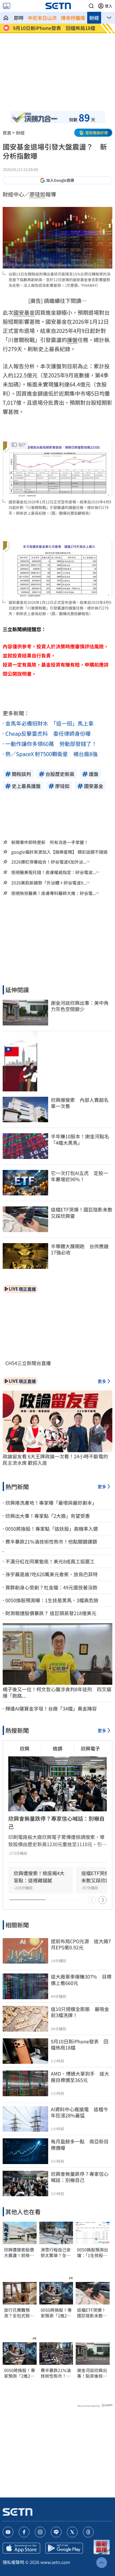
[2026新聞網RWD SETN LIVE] (7, 6)
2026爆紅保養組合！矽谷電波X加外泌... (49, 862)
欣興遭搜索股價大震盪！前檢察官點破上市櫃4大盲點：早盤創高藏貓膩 (19, 2252)
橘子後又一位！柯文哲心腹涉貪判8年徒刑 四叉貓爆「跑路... (57, 1692)
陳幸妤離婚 (73, 18)
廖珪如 (37, 194)
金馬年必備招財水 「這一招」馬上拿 (49, 723)
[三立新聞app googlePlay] (64, 2548)
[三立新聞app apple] (21, 2548)
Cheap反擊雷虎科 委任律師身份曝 (48, 733)
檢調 (57, 1748)
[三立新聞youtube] (8, 2532)
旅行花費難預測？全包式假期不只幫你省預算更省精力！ (19, 2313)
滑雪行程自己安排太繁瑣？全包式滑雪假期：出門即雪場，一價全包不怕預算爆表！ (56, 2252)
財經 (94, 18)
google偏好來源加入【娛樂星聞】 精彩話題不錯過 (59, 852)
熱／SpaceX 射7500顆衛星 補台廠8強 (51, 754)
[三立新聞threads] (88, 2532)
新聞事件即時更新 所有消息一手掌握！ (50, 842)
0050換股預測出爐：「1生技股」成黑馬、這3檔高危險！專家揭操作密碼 (93, 2252)
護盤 (72, 340)
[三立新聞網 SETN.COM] (6, 18)
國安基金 (24, 312)
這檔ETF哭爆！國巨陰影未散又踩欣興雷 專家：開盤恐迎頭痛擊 (92, 2313)
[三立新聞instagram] (40, 2532)
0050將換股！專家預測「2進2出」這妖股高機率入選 (20, 2373)
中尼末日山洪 (42, 18)
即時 (19, 18)
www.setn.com (55, 2562)
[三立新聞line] (56, 2532)
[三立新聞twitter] (72, 2532)
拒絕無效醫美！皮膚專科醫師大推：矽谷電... (53, 893)
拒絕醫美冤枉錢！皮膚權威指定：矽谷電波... (53, 872)
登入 (109, 6)
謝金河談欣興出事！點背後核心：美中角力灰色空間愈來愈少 (92, 2373)
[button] (91, 6)
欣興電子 (90, 1748)
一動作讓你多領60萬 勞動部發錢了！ (51, 744)
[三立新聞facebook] (24, 2532)
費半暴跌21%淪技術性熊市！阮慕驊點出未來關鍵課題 (56, 2373)
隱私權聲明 (13, 2562)
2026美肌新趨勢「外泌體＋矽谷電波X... (49, 883)
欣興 (25, 1748)
